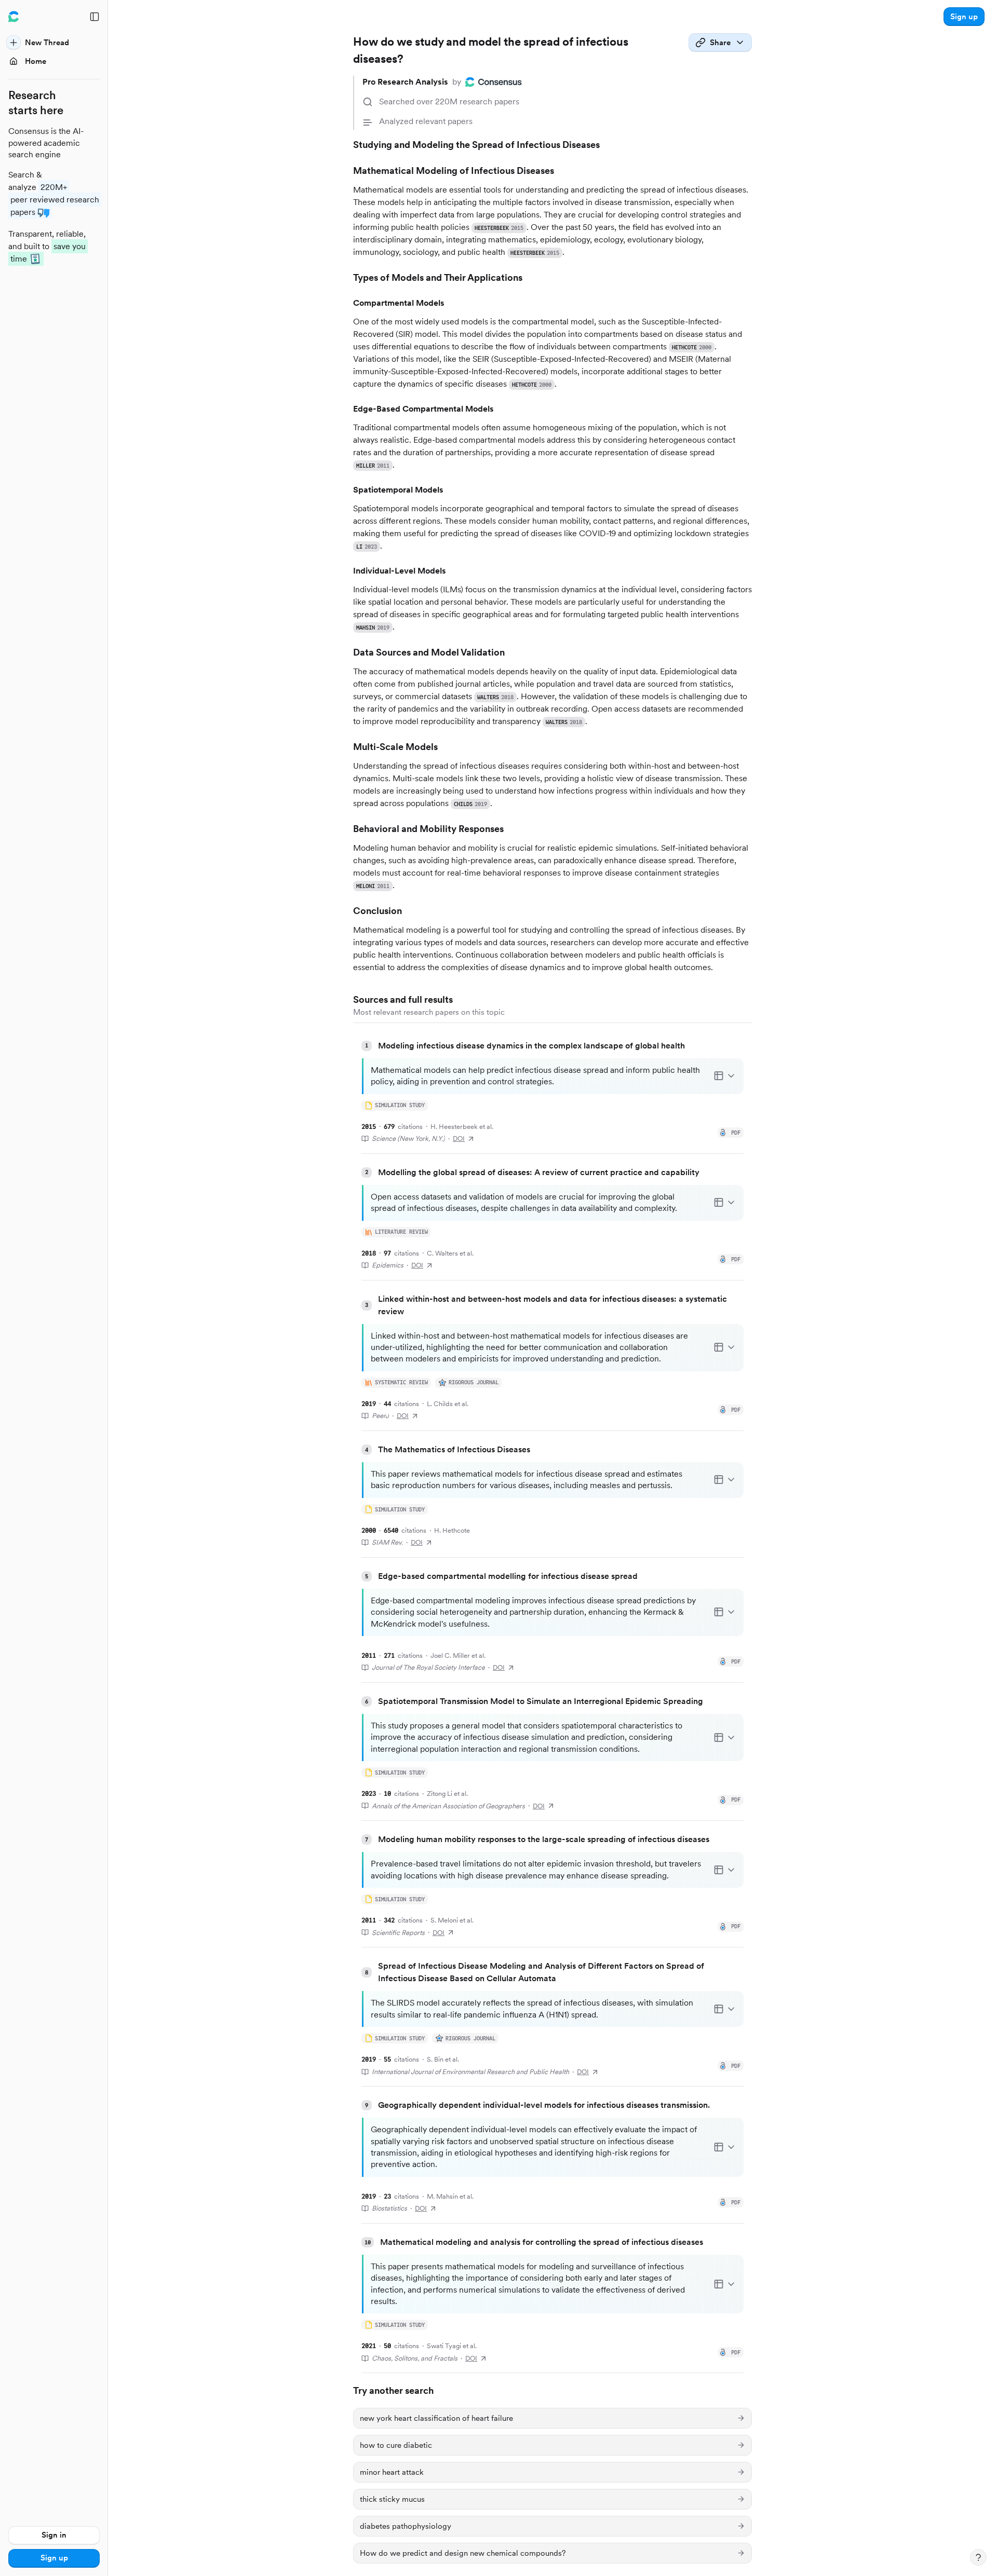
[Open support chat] (978, 2557)
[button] (964, 17)
